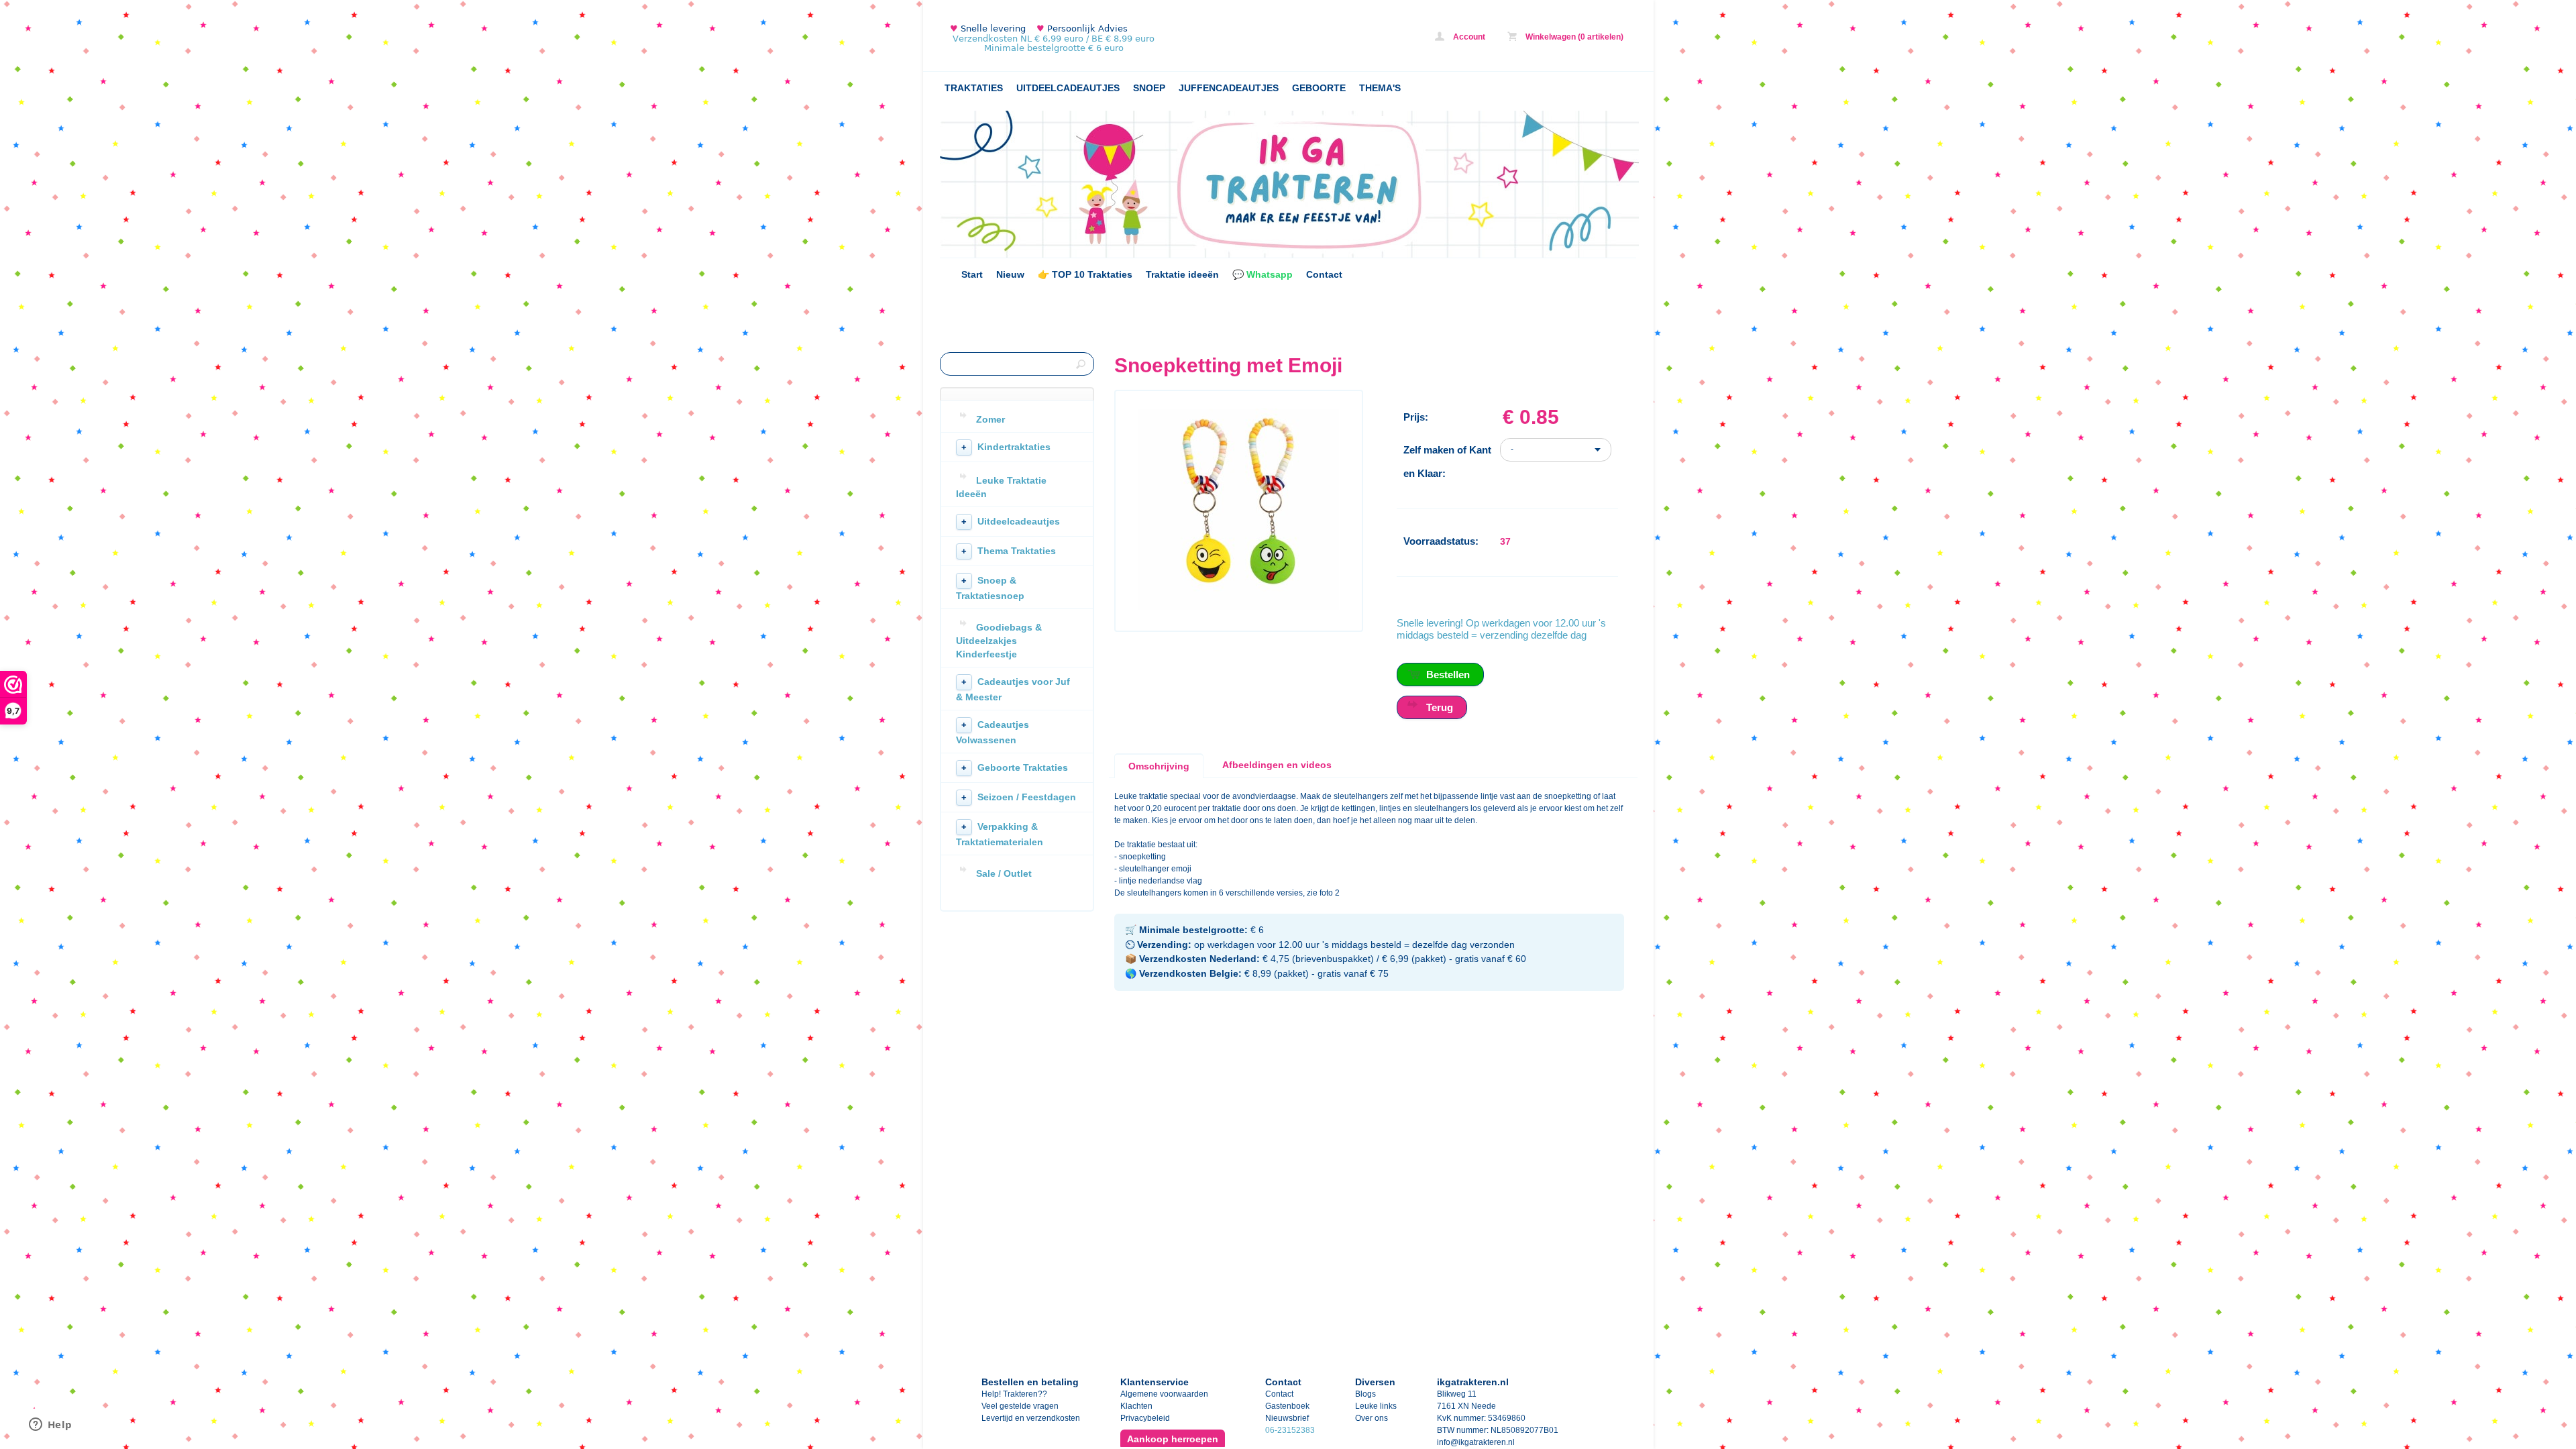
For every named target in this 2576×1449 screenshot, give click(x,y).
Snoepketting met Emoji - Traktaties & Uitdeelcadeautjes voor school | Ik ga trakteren (1118, 39)
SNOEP (1149, 88)
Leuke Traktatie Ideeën (1001, 487)
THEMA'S (1380, 88)
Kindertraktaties (1006, 447)
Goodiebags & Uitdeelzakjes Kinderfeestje (999, 641)
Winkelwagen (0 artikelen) (1573, 37)
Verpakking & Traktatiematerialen (1000, 834)
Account (1468, 37)
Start (972, 274)
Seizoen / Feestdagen (1019, 797)
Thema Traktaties (1009, 551)
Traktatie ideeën (1182, 274)
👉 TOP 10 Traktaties (1085, 274)
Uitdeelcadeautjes (1011, 521)
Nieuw (1010, 274)
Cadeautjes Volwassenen (992, 732)
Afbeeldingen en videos (1277, 765)
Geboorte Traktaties (1015, 767)
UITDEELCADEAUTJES (1068, 88)
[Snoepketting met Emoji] (1238, 607)
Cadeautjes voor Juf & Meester (1013, 689)
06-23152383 (1290, 1430)
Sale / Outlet (1004, 873)
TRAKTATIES (974, 88)
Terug (1440, 707)
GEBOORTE (1319, 88)
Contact (1324, 274)
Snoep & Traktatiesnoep (990, 588)
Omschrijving (1159, 766)
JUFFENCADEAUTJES (1229, 88)
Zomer (990, 419)
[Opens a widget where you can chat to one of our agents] (50, 1426)
